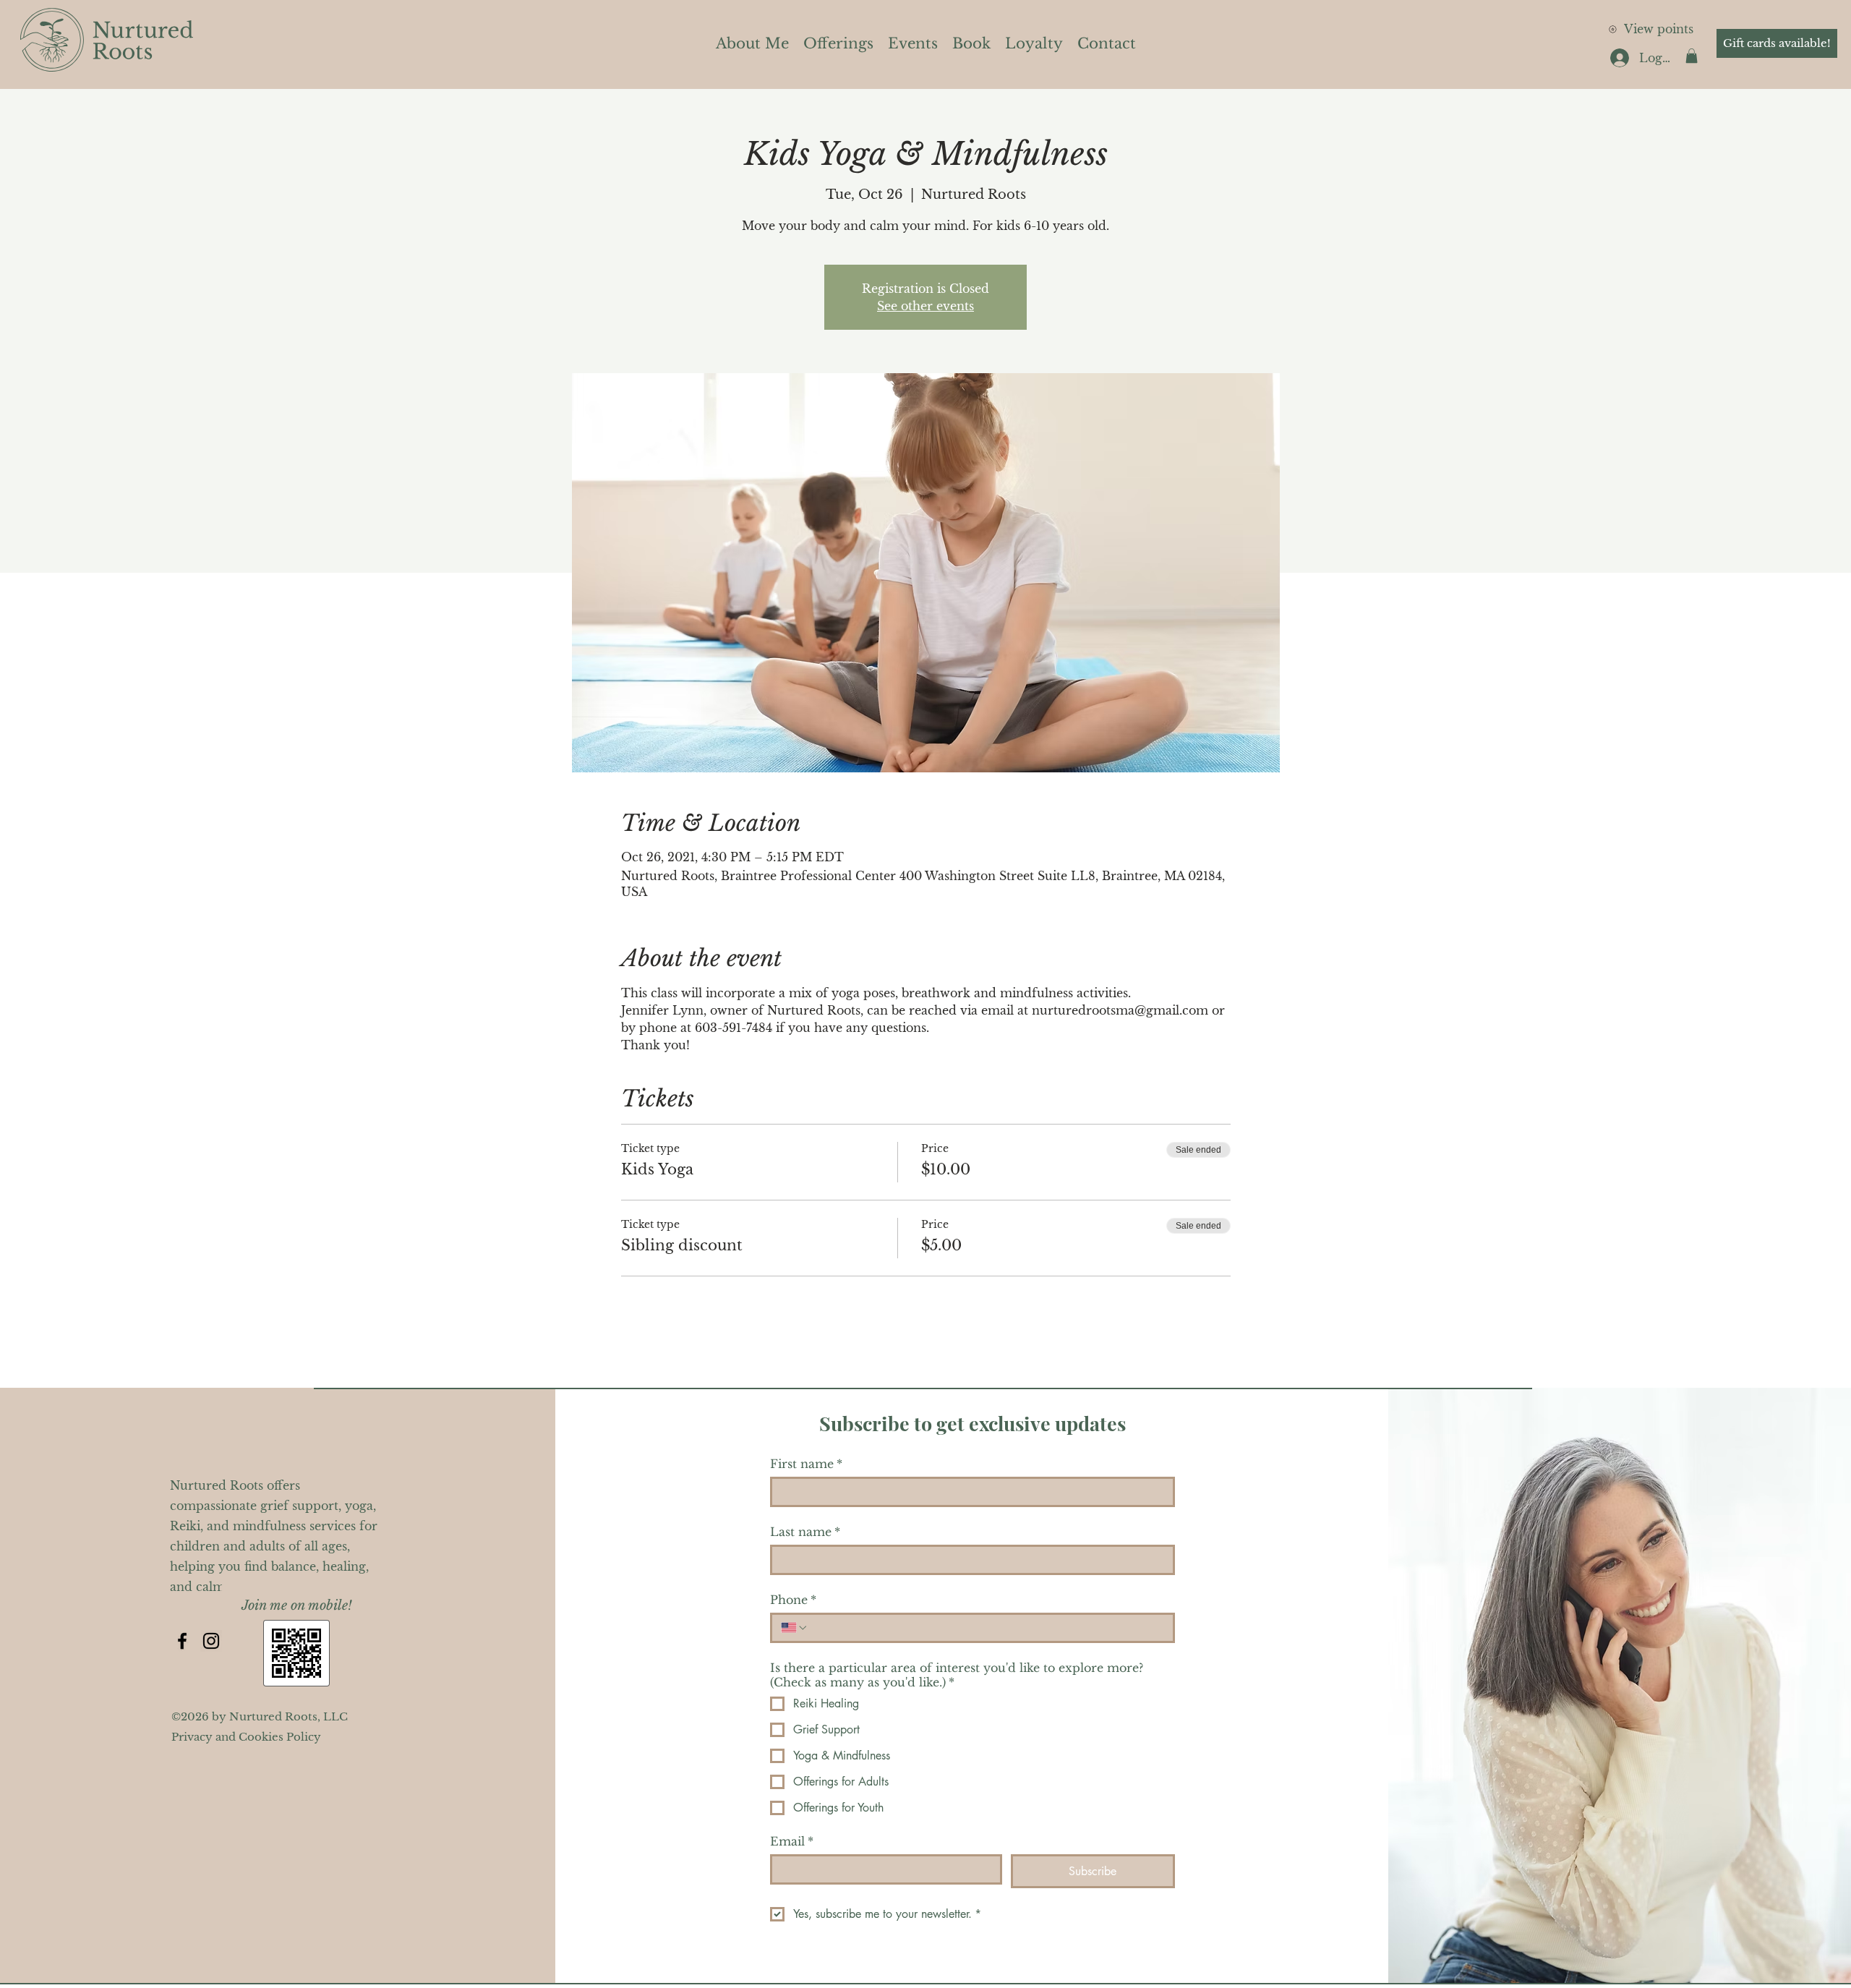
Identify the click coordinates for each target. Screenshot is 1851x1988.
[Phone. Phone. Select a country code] (795, 1628)
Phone (793, 1600)
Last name (805, 1532)
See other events (925, 306)
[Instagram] (211, 1641)
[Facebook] (182, 1641)
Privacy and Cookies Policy (246, 1737)
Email (792, 1841)
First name (806, 1464)
